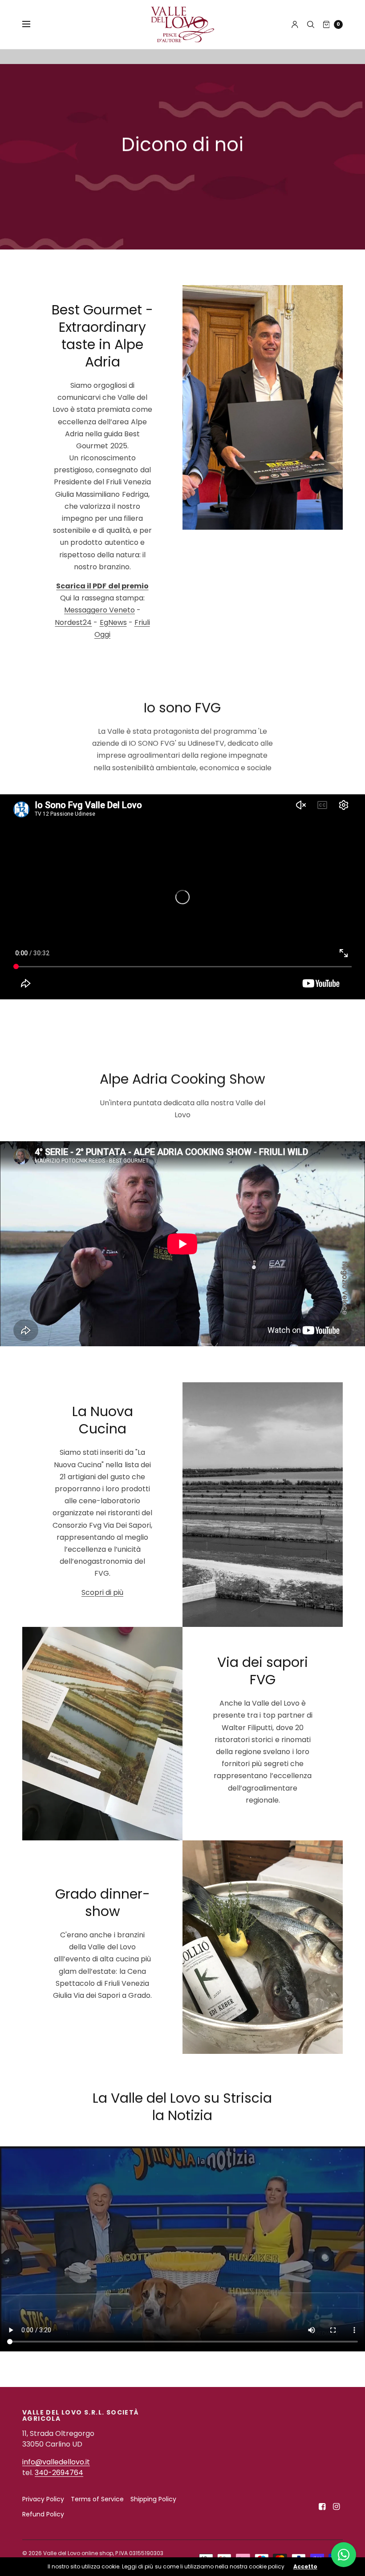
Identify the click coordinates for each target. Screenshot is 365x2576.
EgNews (113, 622)
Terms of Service (97, 2499)
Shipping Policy (153, 2499)
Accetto (305, 2567)
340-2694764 (59, 2473)
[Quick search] (311, 24)
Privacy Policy (43, 2499)
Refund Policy (43, 2514)
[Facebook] (322, 2507)
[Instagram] (337, 2507)
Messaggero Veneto (99, 610)
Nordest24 (73, 622)
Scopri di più (102, 1592)
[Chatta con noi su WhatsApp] (344, 2555)
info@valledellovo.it (56, 2462)
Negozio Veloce (345, 1288)
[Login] (295, 24)
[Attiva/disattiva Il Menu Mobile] (32, 24)
